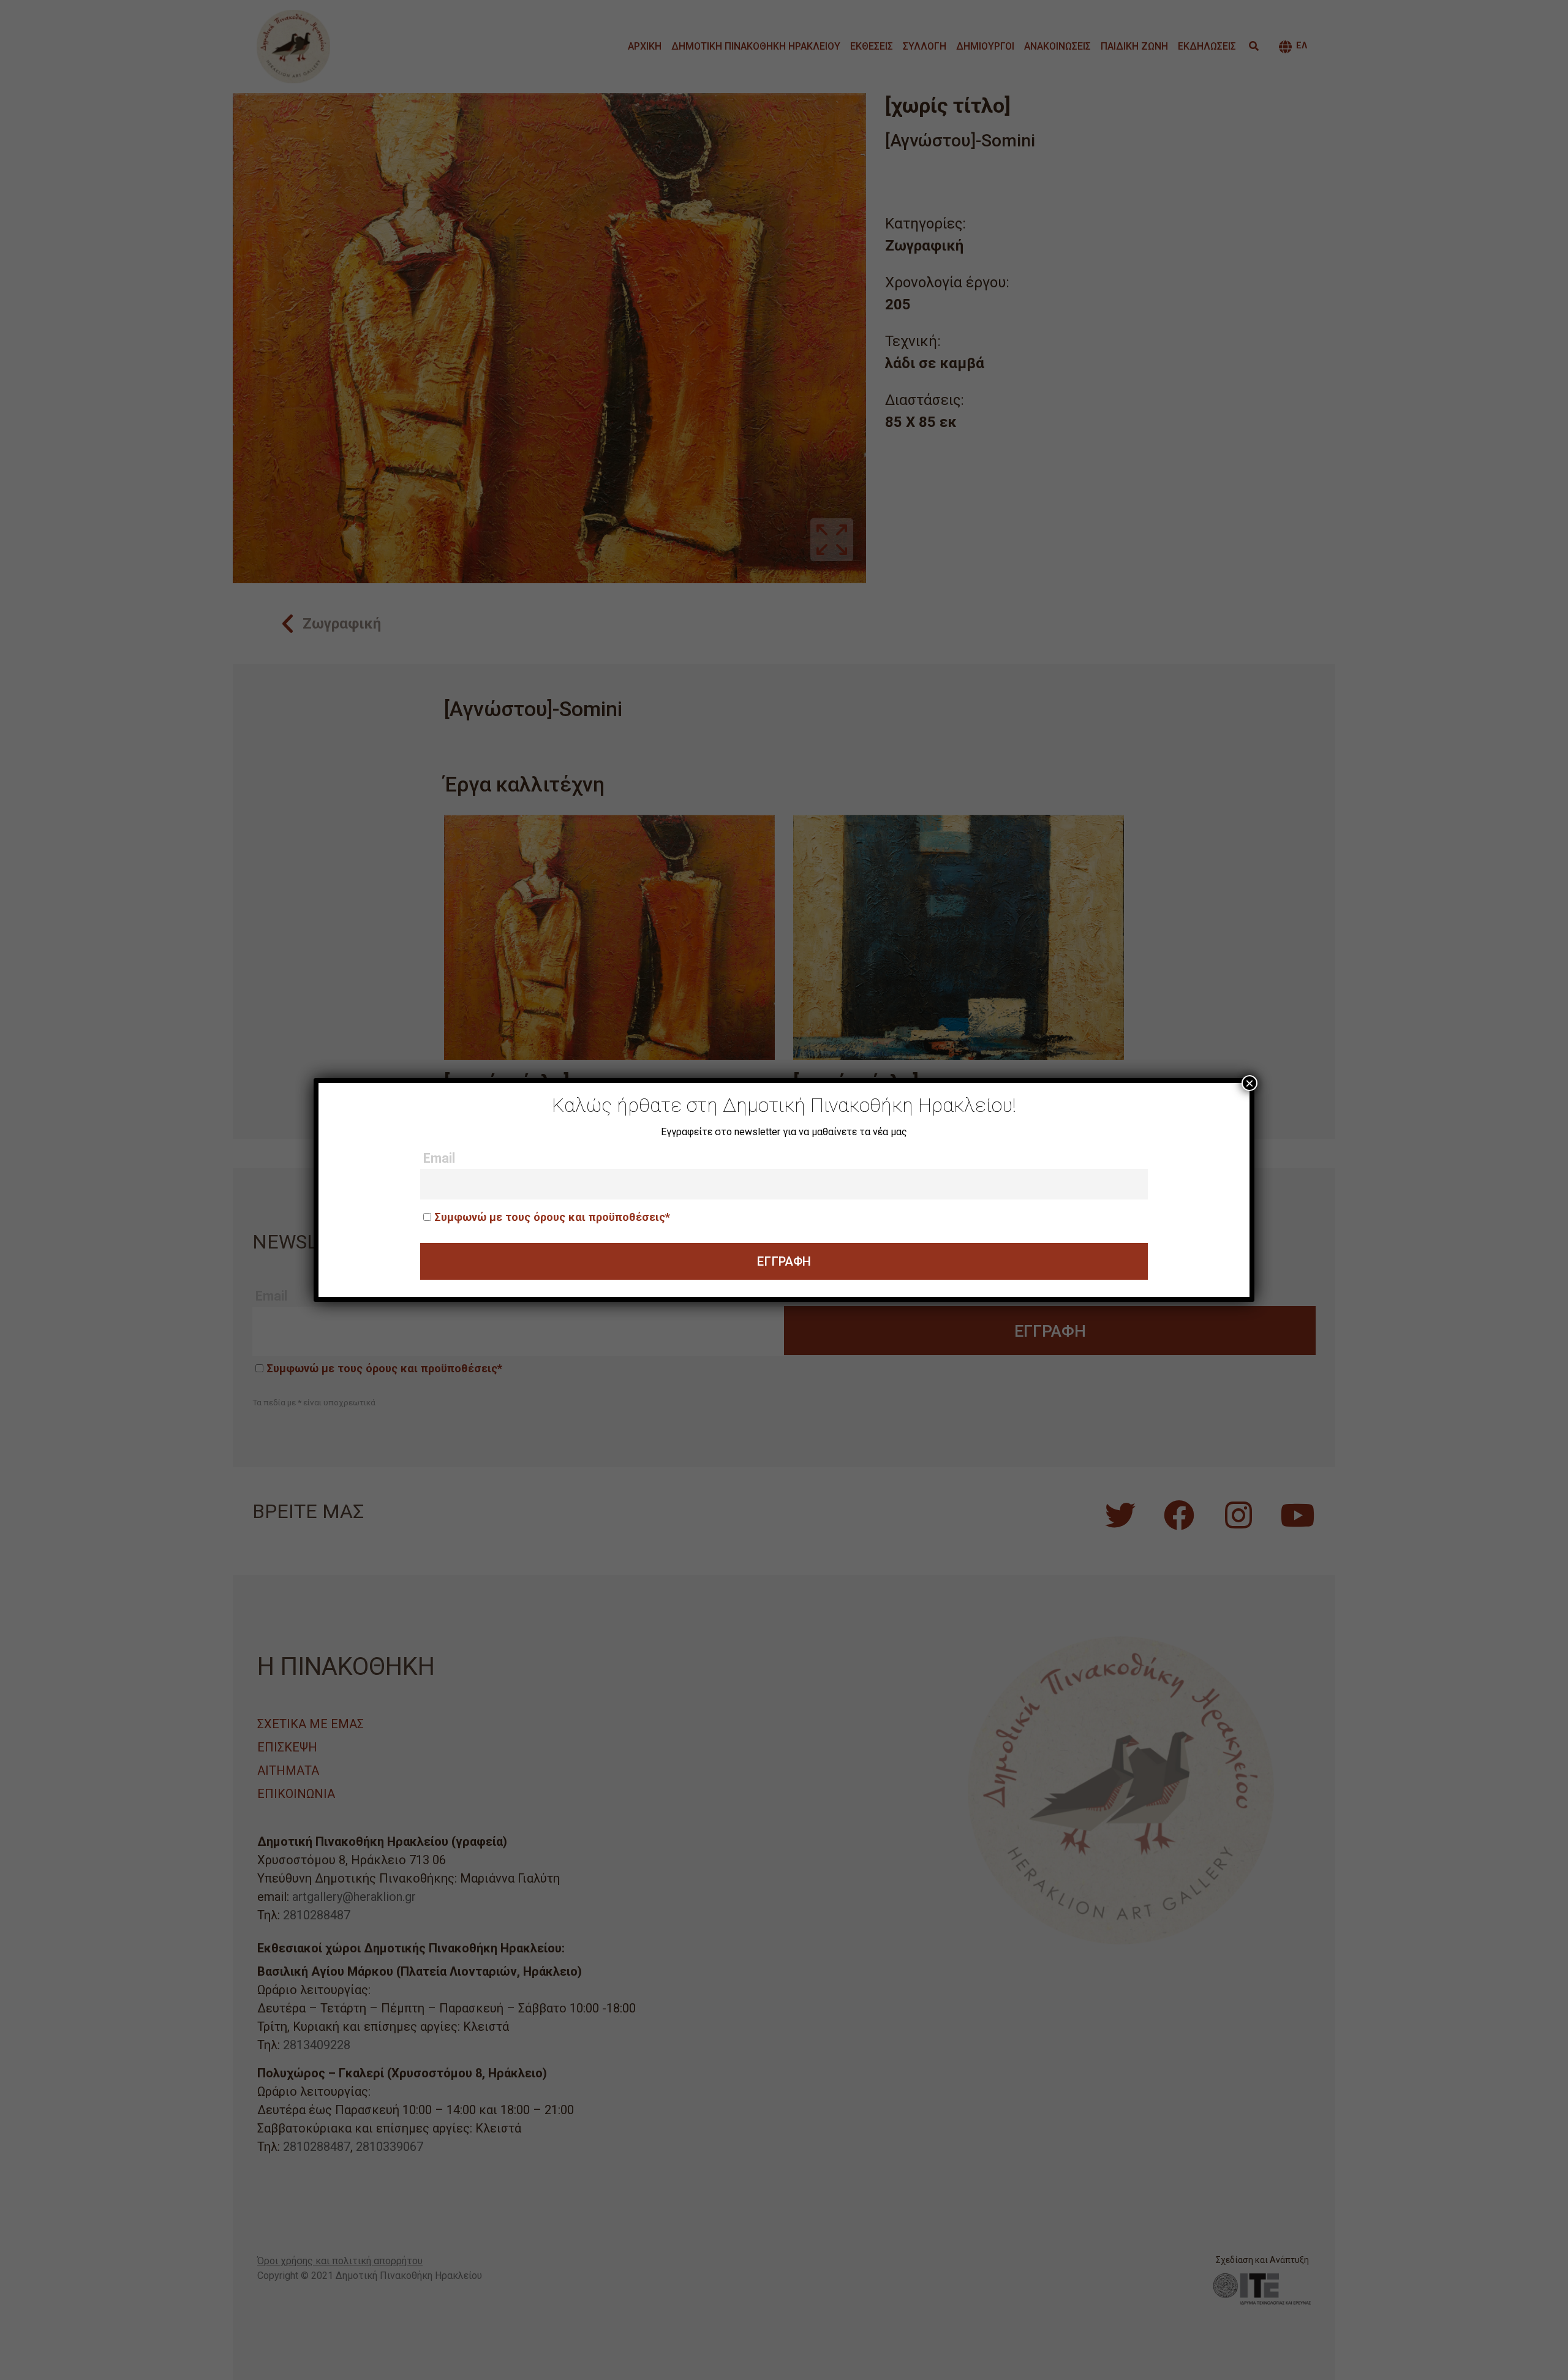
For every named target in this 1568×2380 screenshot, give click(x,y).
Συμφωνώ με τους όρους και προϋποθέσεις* (552, 1217)
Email (439, 1158)
